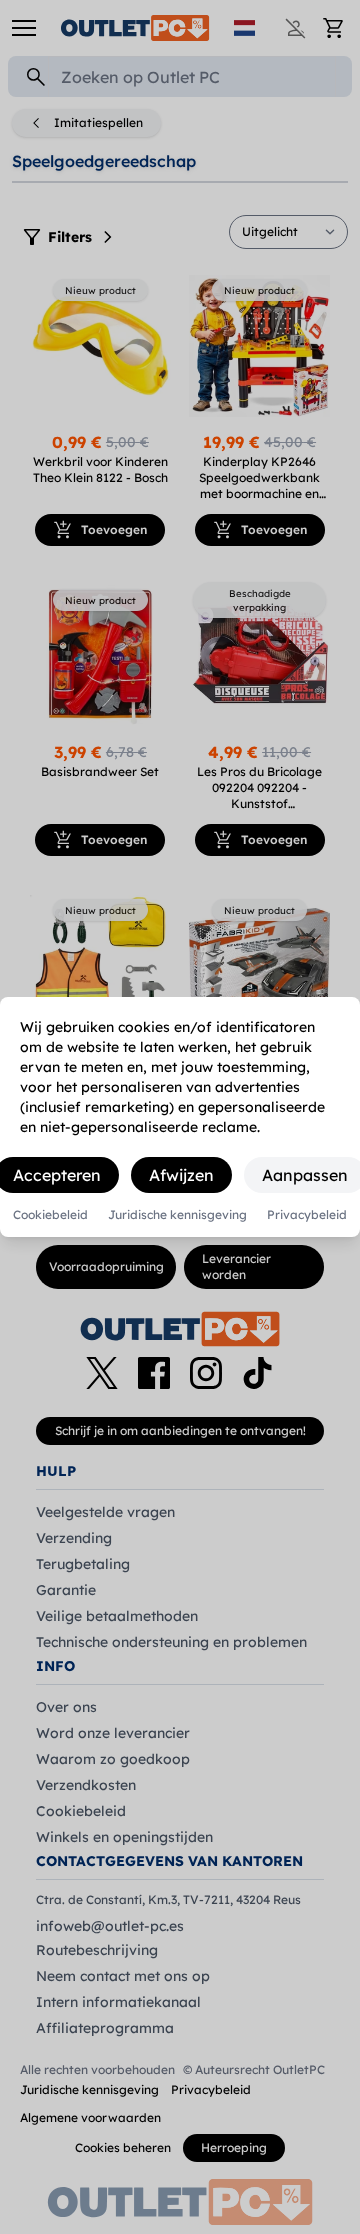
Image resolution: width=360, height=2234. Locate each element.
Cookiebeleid (50, 1215)
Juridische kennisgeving (177, 1215)
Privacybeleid (307, 1215)
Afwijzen (181, 1175)
